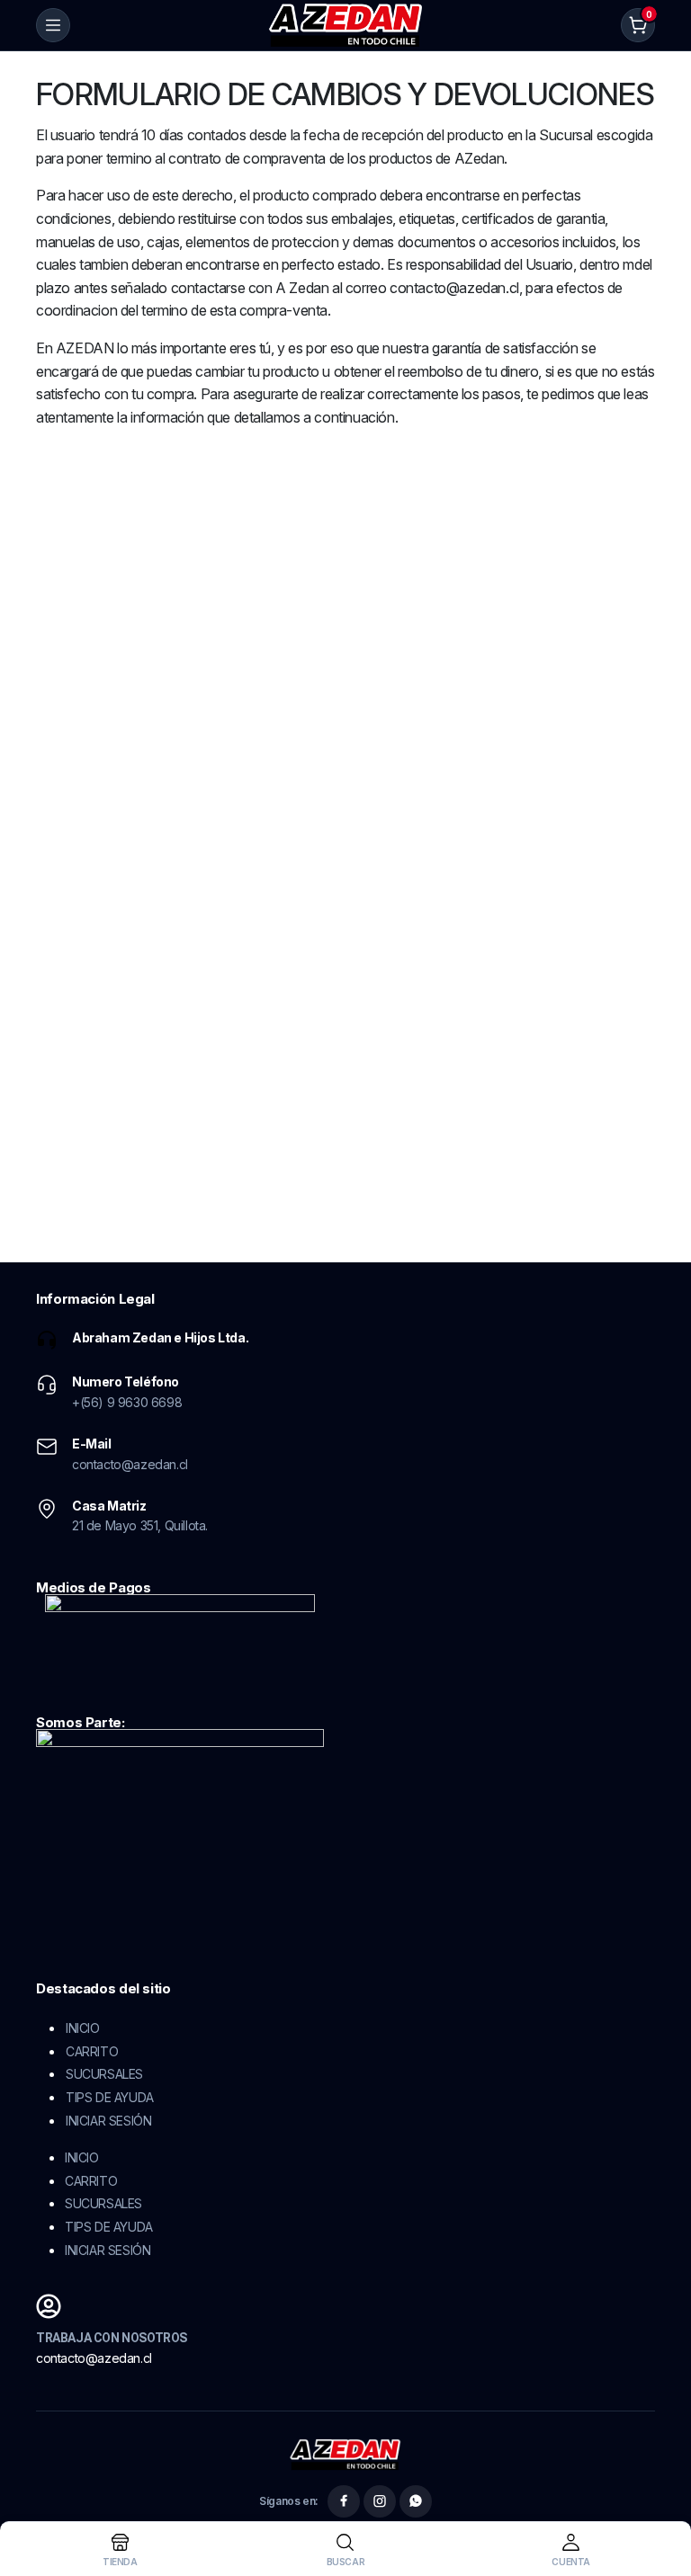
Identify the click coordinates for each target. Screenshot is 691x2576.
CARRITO (92, 2051)
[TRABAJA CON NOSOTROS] (49, 2306)
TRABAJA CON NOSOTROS (112, 2338)
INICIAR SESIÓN (108, 2121)
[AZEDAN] (346, 25)
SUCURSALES (104, 2074)
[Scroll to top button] (662, 2495)
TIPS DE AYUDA (110, 2097)
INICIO (83, 2028)
